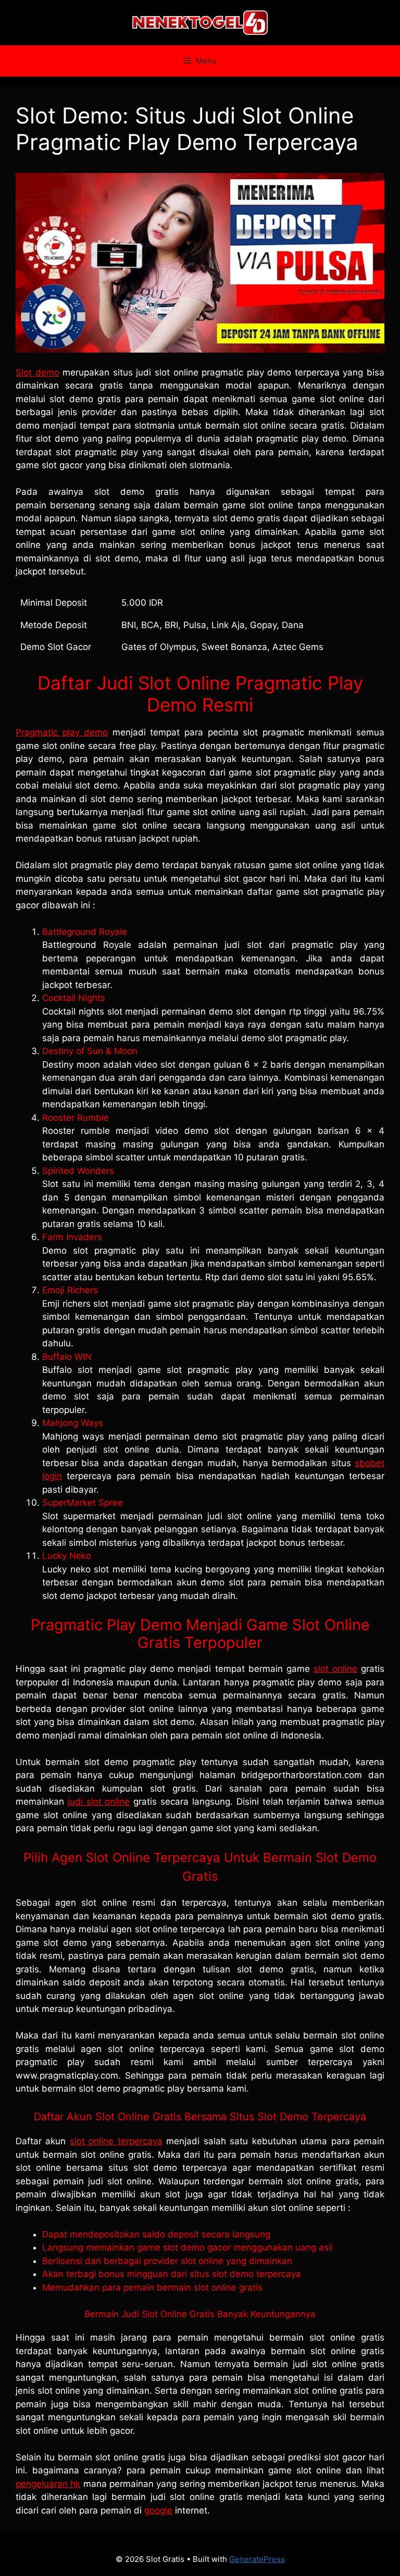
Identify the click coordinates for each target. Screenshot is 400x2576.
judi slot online (99, 1802)
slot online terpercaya (116, 2141)
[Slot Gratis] (200, 22)
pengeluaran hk (48, 2484)
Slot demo (37, 372)
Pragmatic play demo (62, 732)
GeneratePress (257, 2559)
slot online (335, 1669)
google (158, 2510)
